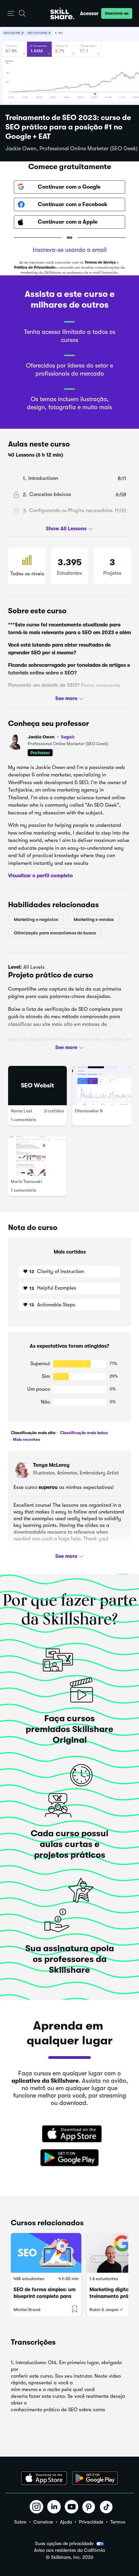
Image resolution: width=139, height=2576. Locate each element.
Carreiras (43, 2522)
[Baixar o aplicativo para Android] (95, 2478)
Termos (118, 2522)
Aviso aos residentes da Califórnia (69, 2550)
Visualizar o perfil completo (40, 876)
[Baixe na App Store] (69, 2135)
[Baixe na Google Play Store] (69, 2158)
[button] (11, 14)
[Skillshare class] (46, 2253)
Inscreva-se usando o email (70, 250)
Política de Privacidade (35, 267)
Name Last (22, 1111)
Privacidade (91, 2522)
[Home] (62, 13)
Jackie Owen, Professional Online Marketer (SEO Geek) (72, 149)
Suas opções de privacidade (64, 2543)
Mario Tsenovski (26, 1181)
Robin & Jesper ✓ (106, 2310)
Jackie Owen (51, 737)
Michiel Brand (27, 2310)
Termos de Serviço (100, 262)
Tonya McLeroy (51, 1465)
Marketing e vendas (94, 919)
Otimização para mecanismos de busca (55, 933)
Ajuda (66, 2522)
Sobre (20, 2522)
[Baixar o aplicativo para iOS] (44, 2478)
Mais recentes (26, 1439)
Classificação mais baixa (83, 1433)
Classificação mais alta (33, 1433)
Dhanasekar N (89, 1111)
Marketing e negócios (36, 919)
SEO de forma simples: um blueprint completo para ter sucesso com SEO (45, 2296)
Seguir (68, 737)
